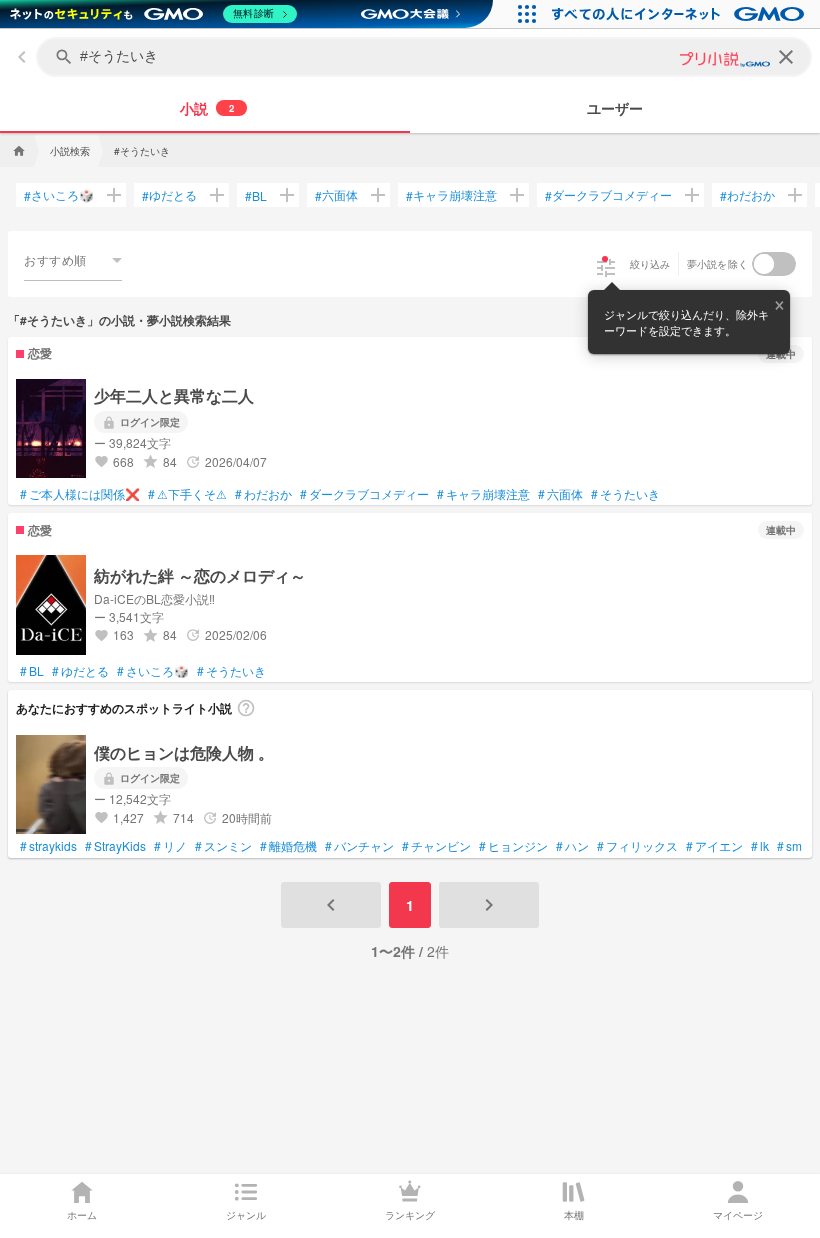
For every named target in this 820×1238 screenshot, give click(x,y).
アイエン (714, 846)
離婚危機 (288, 846)
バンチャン (359, 846)
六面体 (336, 195)
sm (789, 846)
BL (256, 195)
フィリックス (637, 846)
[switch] (774, 264)
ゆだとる (169, 195)
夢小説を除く (718, 264)
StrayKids (115, 846)
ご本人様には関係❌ (80, 494)
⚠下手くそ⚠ (187, 494)
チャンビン (436, 846)
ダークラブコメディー (608, 195)
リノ (170, 846)
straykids (48, 846)
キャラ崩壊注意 (451, 195)
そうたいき (625, 494)
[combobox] (73, 260)
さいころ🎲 (59, 195)
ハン (572, 846)
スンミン (223, 846)
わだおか (747, 195)
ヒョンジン (513, 846)
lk (760, 846)
